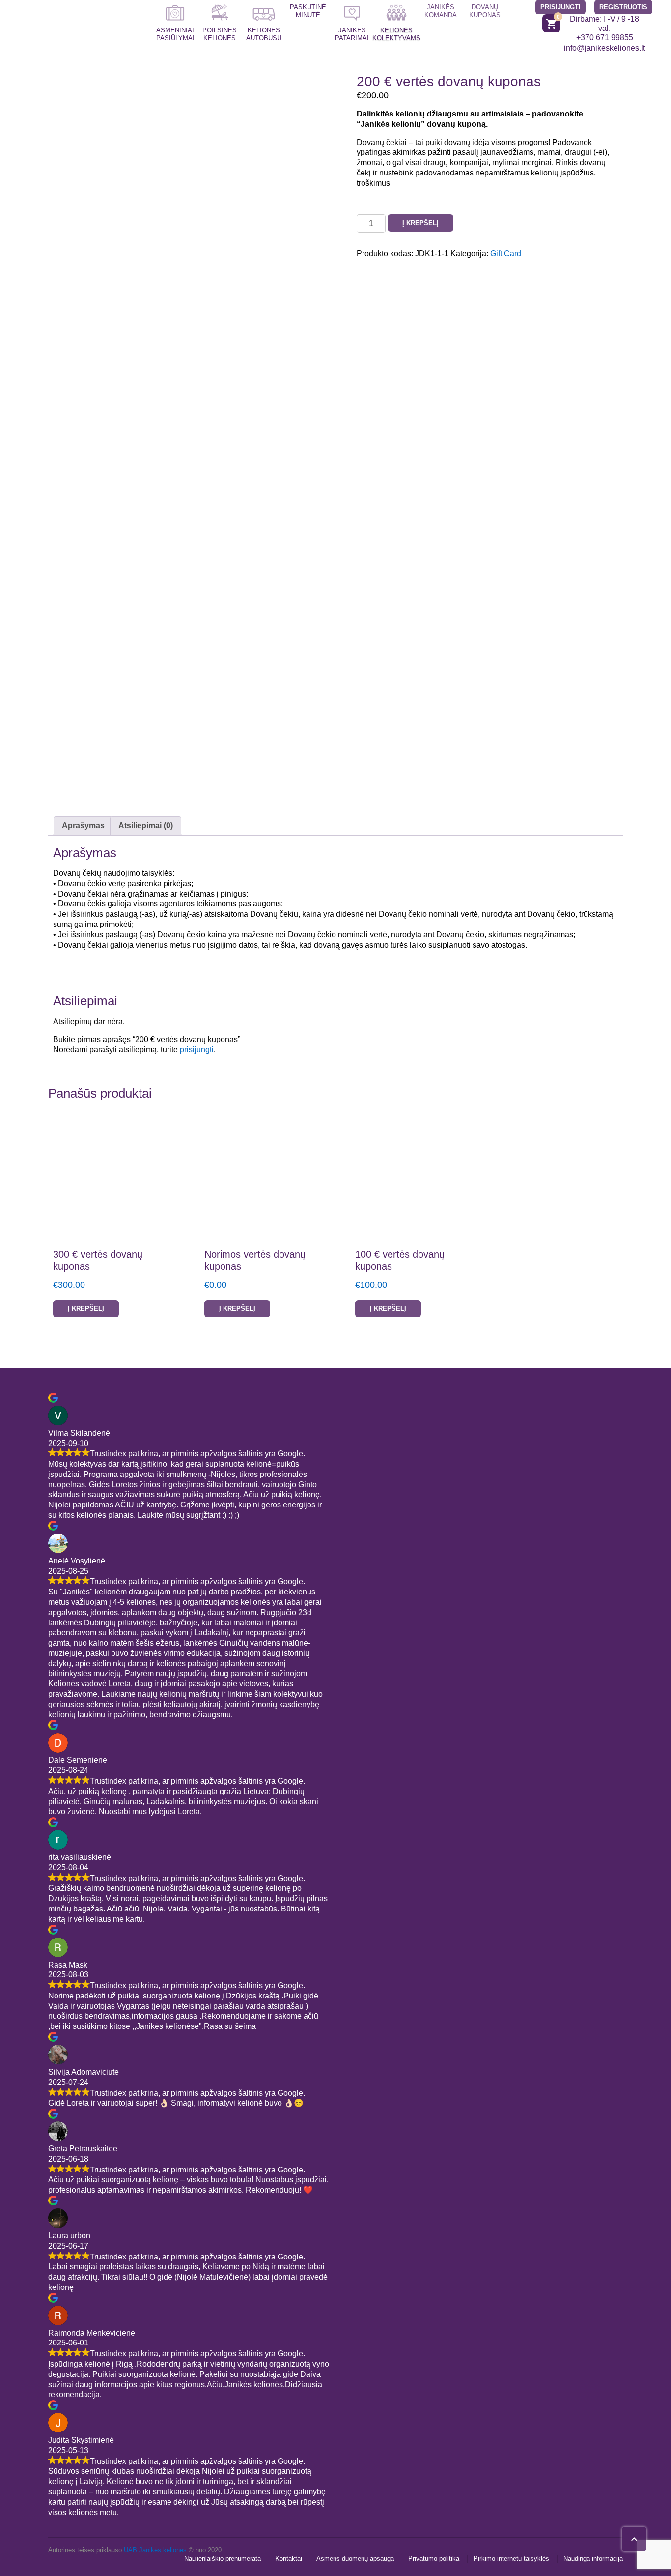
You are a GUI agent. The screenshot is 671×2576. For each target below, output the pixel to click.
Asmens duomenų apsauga (355, 2559)
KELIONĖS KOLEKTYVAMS (396, 34)
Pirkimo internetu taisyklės (511, 2559)
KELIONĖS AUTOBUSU (264, 34)
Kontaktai (289, 2559)
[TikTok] (510, 1427)
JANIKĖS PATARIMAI (352, 34)
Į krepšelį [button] (86, 1309)
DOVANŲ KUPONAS (485, 11)
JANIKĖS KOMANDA (441, 11)
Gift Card (506, 253)
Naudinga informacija (593, 2559)
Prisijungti (560, 7)
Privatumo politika (434, 2559)
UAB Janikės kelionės (155, 2550)
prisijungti (197, 1050)
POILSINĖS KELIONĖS (220, 34)
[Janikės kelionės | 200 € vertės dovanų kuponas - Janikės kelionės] (71, 28)
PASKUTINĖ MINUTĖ (308, 11)
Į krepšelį (420, 223)
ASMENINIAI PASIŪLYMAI (175, 34)
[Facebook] (455, 1427)
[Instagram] (483, 1427)
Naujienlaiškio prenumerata (223, 2559)
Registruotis (623, 7)
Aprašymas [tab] (83, 825)
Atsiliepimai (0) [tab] (146, 825)
